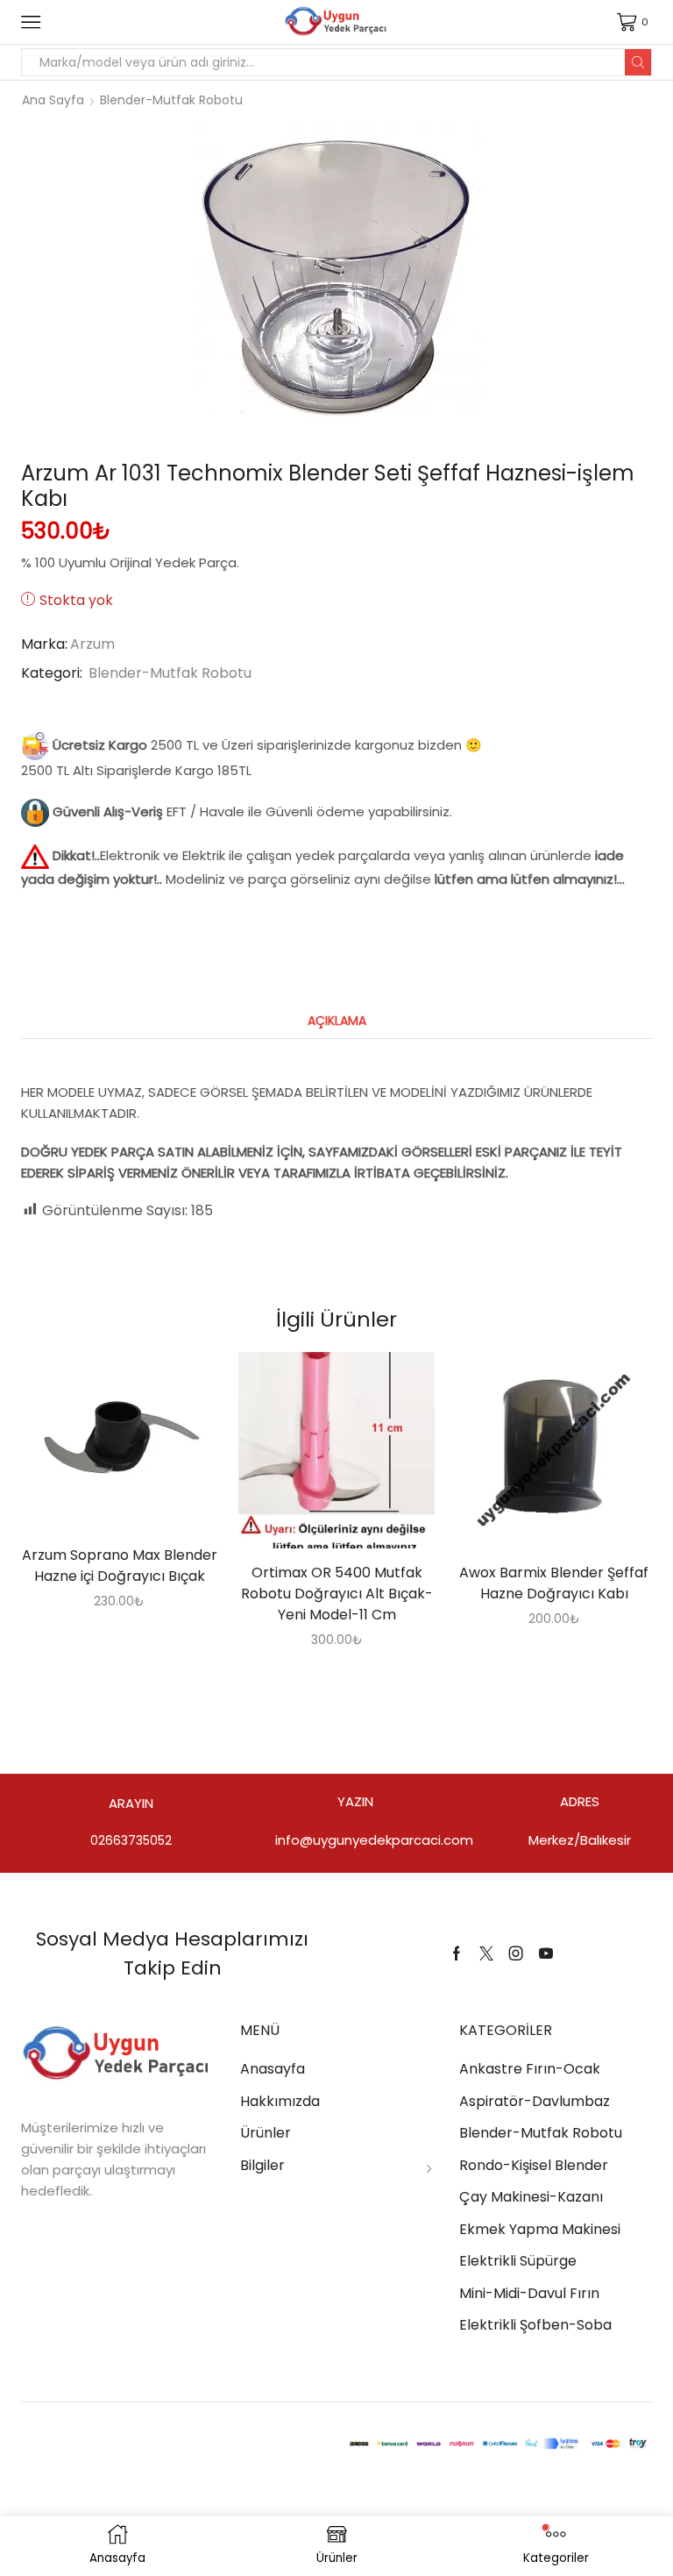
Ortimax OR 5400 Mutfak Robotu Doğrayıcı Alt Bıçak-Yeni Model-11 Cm (337, 1594)
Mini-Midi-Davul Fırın (529, 2293)
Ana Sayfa (53, 100)
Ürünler (266, 2133)
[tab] (337, 1021)
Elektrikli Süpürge (518, 2261)
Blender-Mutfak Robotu (171, 100)
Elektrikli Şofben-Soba (535, 2325)
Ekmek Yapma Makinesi (540, 2229)
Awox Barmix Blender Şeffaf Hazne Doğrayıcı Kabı (554, 1583)
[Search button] (638, 62)
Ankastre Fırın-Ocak (530, 2069)
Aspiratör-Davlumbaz (535, 2101)
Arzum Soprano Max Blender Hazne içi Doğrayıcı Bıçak (120, 1566)
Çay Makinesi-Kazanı (531, 2197)
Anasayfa (273, 2069)
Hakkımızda (280, 2101)
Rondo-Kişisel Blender (534, 2165)
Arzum (92, 644)
